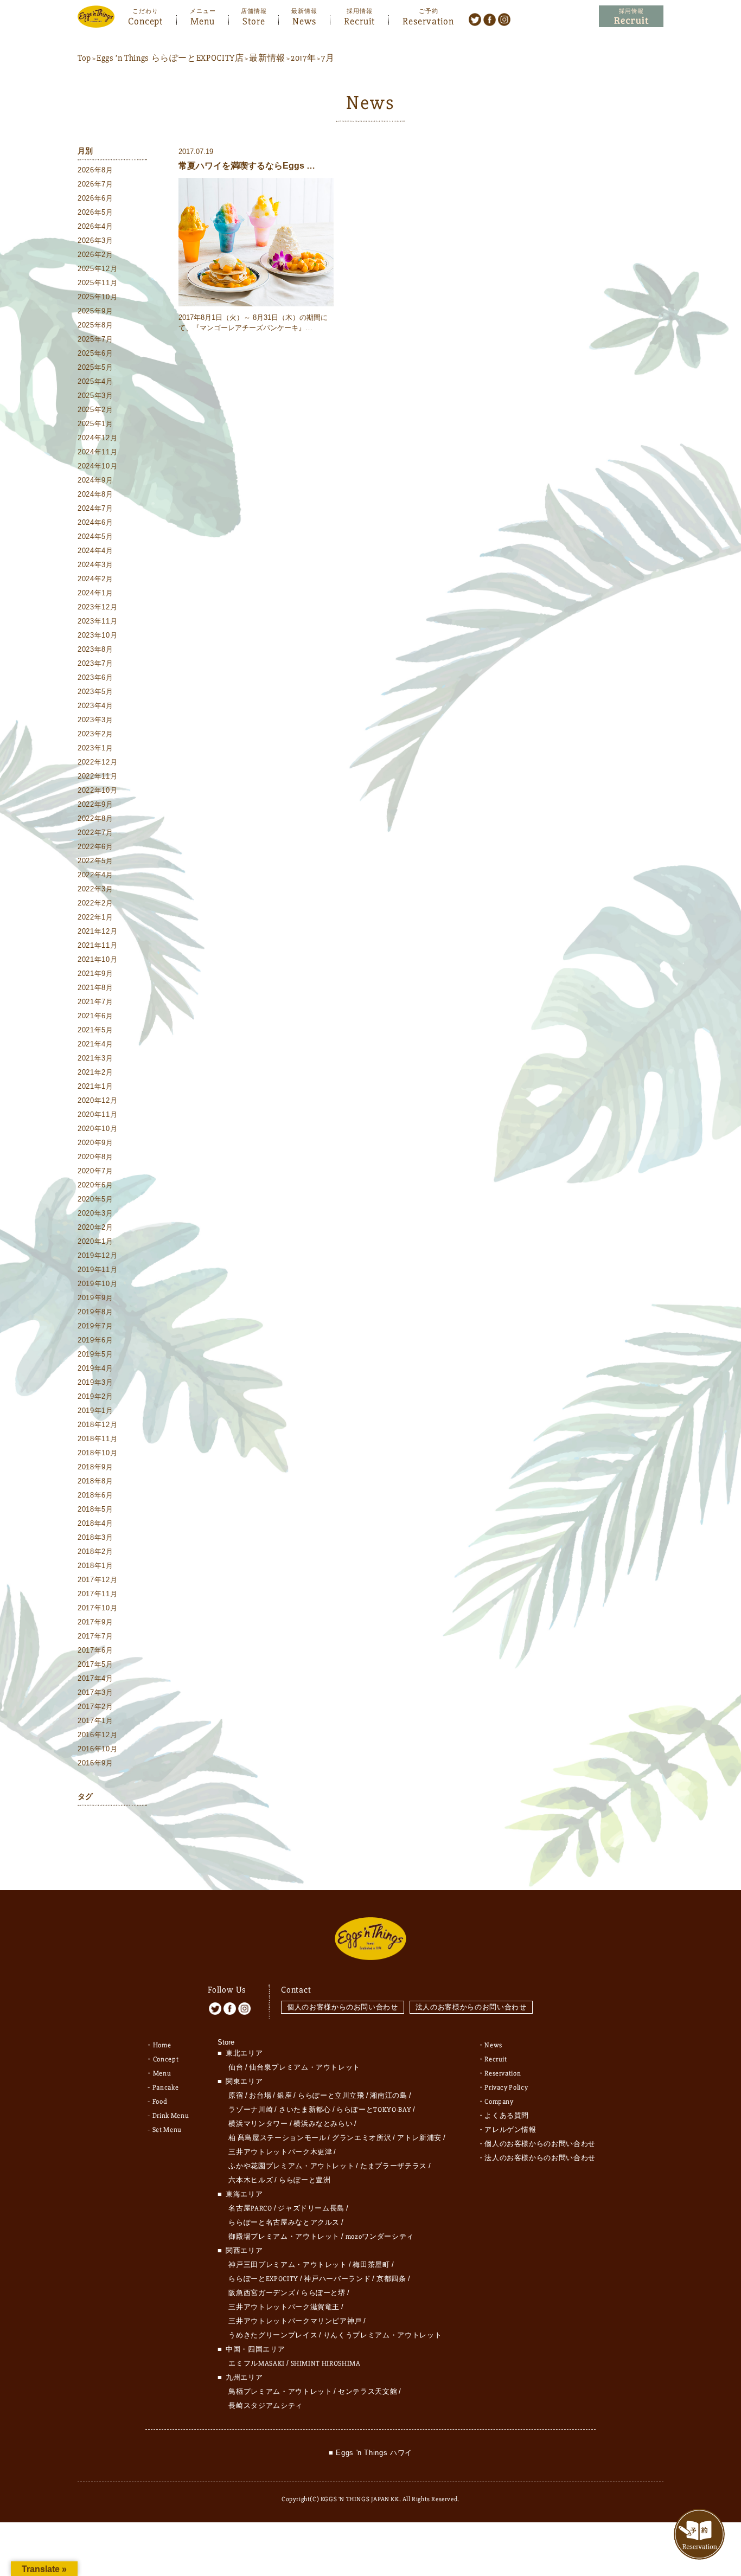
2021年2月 (95, 1072)
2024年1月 (95, 593)
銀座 (285, 2096)
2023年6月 (95, 677)
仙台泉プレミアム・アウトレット (305, 2067)
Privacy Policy (506, 2087)
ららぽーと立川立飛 (331, 2096)
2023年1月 (95, 748)
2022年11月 (97, 776)
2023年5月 (95, 692)
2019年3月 (95, 1382)
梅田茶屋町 (371, 2265)
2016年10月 (97, 1749)
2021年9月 (95, 974)
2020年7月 (95, 1171)
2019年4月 (95, 1368)
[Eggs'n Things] (96, 20)
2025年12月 (97, 269)
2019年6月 (95, 1340)
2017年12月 (97, 1580)
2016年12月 (97, 1735)
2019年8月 (95, 1312)
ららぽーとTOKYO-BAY (374, 2110)
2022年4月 (95, 875)
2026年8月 (95, 170)
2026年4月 (95, 226)
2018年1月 (95, 1566)
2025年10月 (97, 297)
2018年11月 (97, 1439)
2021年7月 (95, 1002)
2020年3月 (95, 1213)
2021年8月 (95, 988)
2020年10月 (97, 1129)
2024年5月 (95, 537)
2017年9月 (95, 1622)
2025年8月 (95, 325)
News (304, 20)
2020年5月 (95, 1199)
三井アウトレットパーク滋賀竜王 (284, 2307)
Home (162, 2045)
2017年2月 (95, 1707)
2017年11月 (97, 1594)
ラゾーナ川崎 (251, 2110)
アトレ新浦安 (419, 2138)
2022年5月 (95, 861)
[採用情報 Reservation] (631, 17)
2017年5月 (95, 1664)
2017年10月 (97, 1608)
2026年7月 (95, 184)
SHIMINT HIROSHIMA (326, 2363)
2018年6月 (95, 1495)
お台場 (260, 2096)
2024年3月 (95, 565)
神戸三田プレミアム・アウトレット (288, 2265)
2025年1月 (95, 424)
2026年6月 (95, 198)
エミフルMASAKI (257, 2363)
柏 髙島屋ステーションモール (277, 2138)
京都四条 (391, 2279)
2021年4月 (95, 1044)
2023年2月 (95, 734)
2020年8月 (95, 1157)
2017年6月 (95, 1650)
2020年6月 (95, 1185)
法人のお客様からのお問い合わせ (471, 2007)
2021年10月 (97, 959)
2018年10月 (97, 1453)
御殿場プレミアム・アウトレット (284, 2237)
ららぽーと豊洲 (305, 2180)
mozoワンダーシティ (380, 2237)
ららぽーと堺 (323, 2293)
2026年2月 (95, 255)
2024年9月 (95, 480)
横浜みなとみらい (323, 2124)
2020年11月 (97, 1114)
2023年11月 (97, 621)
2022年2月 (95, 903)
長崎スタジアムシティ (266, 2406)
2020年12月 (97, 1100)
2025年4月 (95, 381)
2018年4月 (95, 1523)
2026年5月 (95, 212)
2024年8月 (95, 494)
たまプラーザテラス (394, 2166)
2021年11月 (97, 945)
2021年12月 (97, 931)
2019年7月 (95, 1326)
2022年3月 (95, 889)
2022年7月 (95, 833)
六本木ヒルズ (251, 2180)
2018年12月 (97, 1425)
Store (254, 20)
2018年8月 (95, 1481)
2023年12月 (97, 607)
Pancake (166, 2087)
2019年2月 (95, 1396)
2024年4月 (95, 551)
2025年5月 (95, 367)
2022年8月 (95, 818)
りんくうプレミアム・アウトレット (382, 2335)
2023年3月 (95, 720)
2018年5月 (95, 1509)
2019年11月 (97, 1270)
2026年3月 (95, 240)
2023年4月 (95, 706)
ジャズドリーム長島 (311, 2208)
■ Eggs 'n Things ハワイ (370, 2453)
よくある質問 (507, 2116)
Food (160, 2102)
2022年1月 (95, 917)
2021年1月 (95, 1086)
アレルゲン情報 (510, 2130)
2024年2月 (95, 579)
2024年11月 (97, 452)
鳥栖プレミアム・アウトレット (280, 2392)
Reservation (428, 20)
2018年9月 (95, 1467)
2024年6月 (95, 522)
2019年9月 (95, 1298)
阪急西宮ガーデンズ (262, 2293)
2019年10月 (97, 1284)
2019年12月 (97, 1255)
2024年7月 (95, 508)
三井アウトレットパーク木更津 (280, 2152)
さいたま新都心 (305, 2110)
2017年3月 (95, 1692)
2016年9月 (95, 1763)
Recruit (359, 20)
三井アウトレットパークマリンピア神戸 (295, 2321)
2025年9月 (95, 311)
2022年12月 (97, 762)
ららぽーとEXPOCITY (263, 2279)
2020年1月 (95, 1241)
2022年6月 (95, 847)
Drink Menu (171, 2116)
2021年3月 (95, 1058)
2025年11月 (97, 283)
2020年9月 (95, 1143)
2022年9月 (95, 804)
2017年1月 (95, 1721)
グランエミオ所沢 (362, 2138)
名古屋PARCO (250, 2208)
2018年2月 (95, 1552)
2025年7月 (95, 339)
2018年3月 (95, 1537)
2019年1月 (95, 1411)
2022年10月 (97, 790)
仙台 (236, 2067)
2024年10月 (97, 466)
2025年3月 (95, 396)
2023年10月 (97, 635)
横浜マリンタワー (258, 2124)
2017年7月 (95, 1636)
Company (499, 2102)
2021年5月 (95, 1030)
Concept (145, 20)
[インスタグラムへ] (504, 19)
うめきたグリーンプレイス (273, 2335)
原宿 (236, 2096)
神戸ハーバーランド (337, 2279)
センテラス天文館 (368, 2392)
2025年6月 (95, 353)
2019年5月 (95, 1354)
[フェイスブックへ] (490, 19)
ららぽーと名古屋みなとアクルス (284, 2222)
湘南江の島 (388, 2096)
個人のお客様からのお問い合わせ (343, 2007)
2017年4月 (95, 1678)
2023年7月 (95, 663)
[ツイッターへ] (475, 19)
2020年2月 (95, 1227)
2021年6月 (95, 1016)
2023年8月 (95, 649)
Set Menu (167, 2130)
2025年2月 (95, 410)
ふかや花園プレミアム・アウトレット (291, 2166)
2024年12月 (97, 438)
